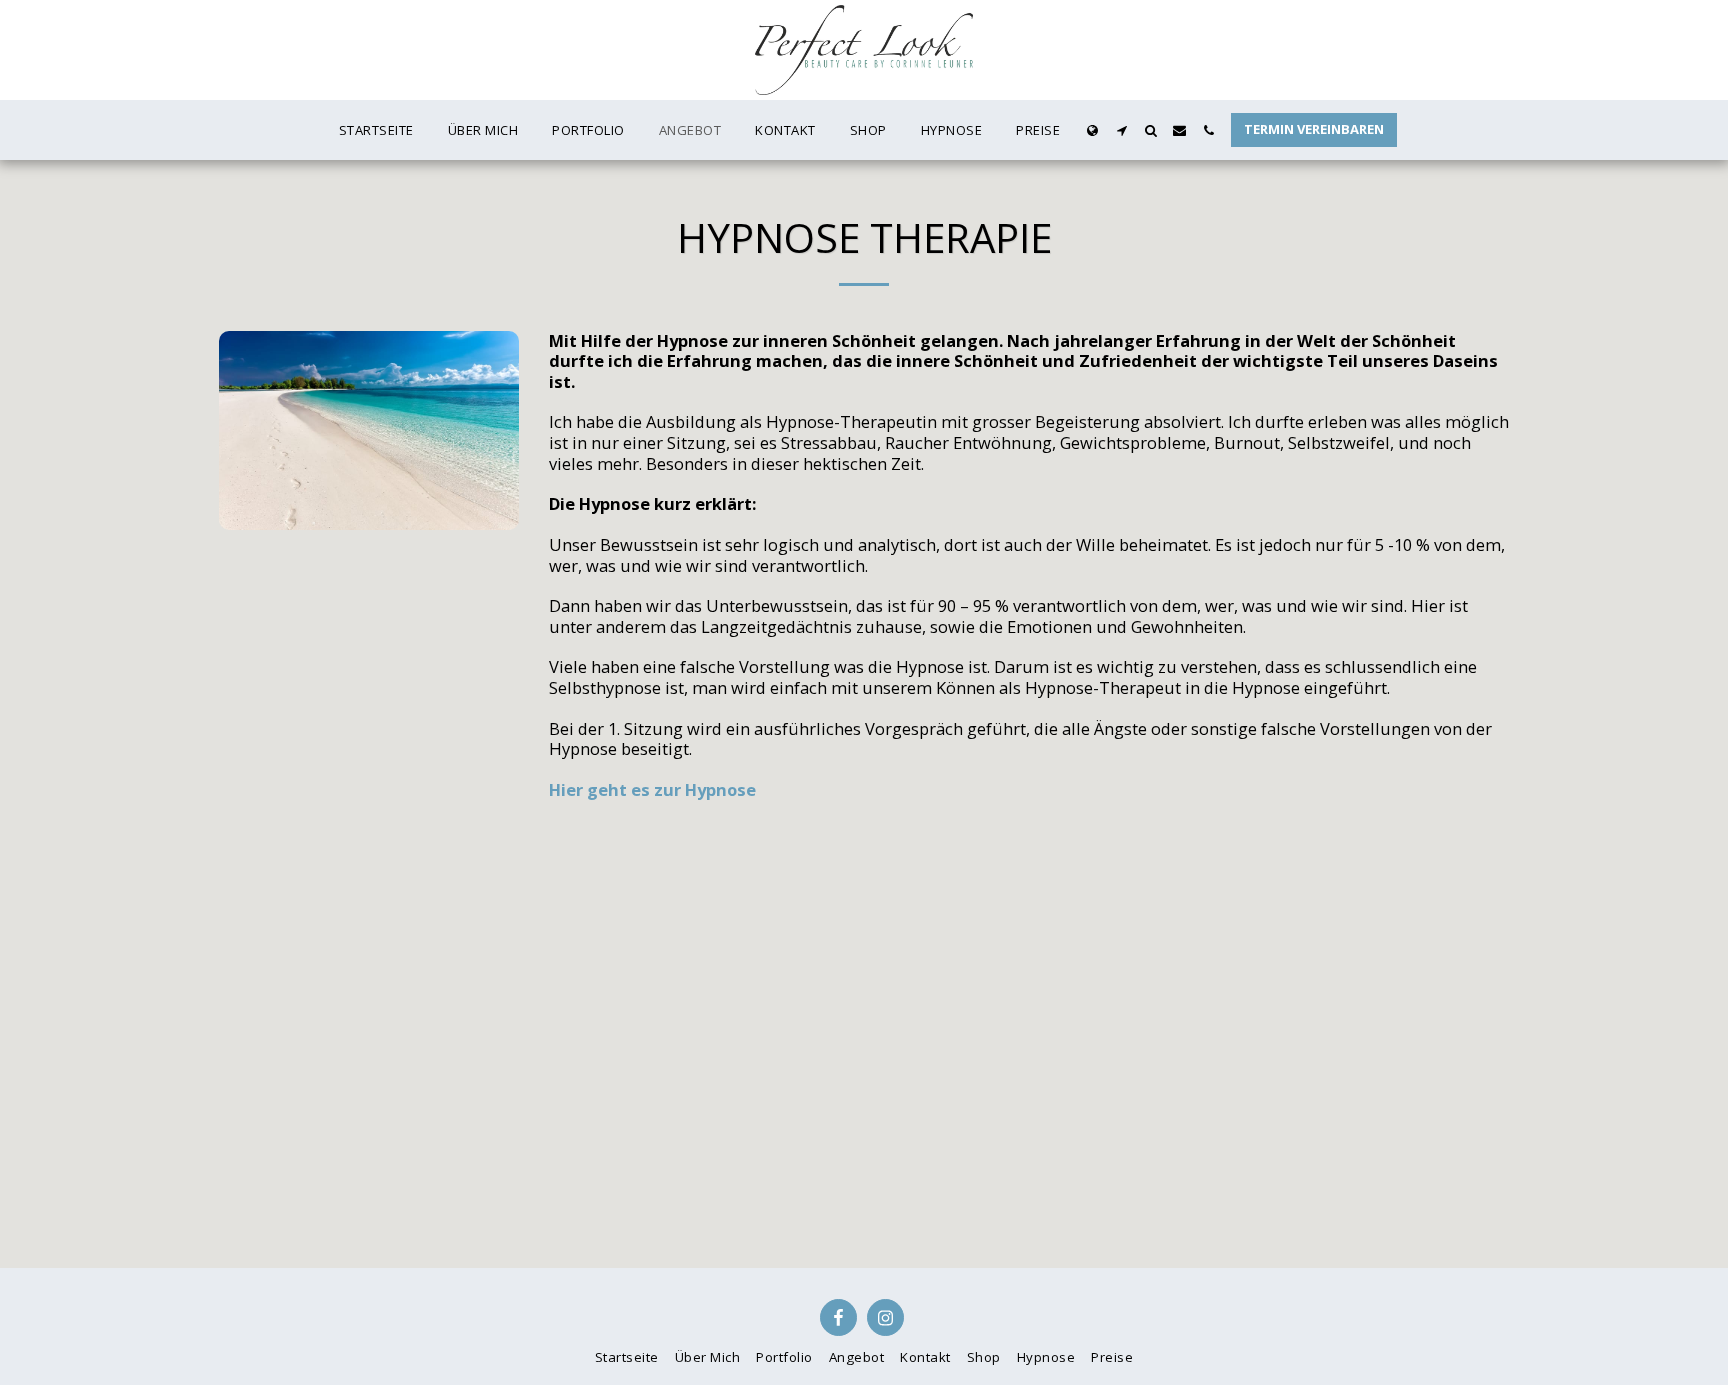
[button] (1121, 130)
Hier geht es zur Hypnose (652, 789)
